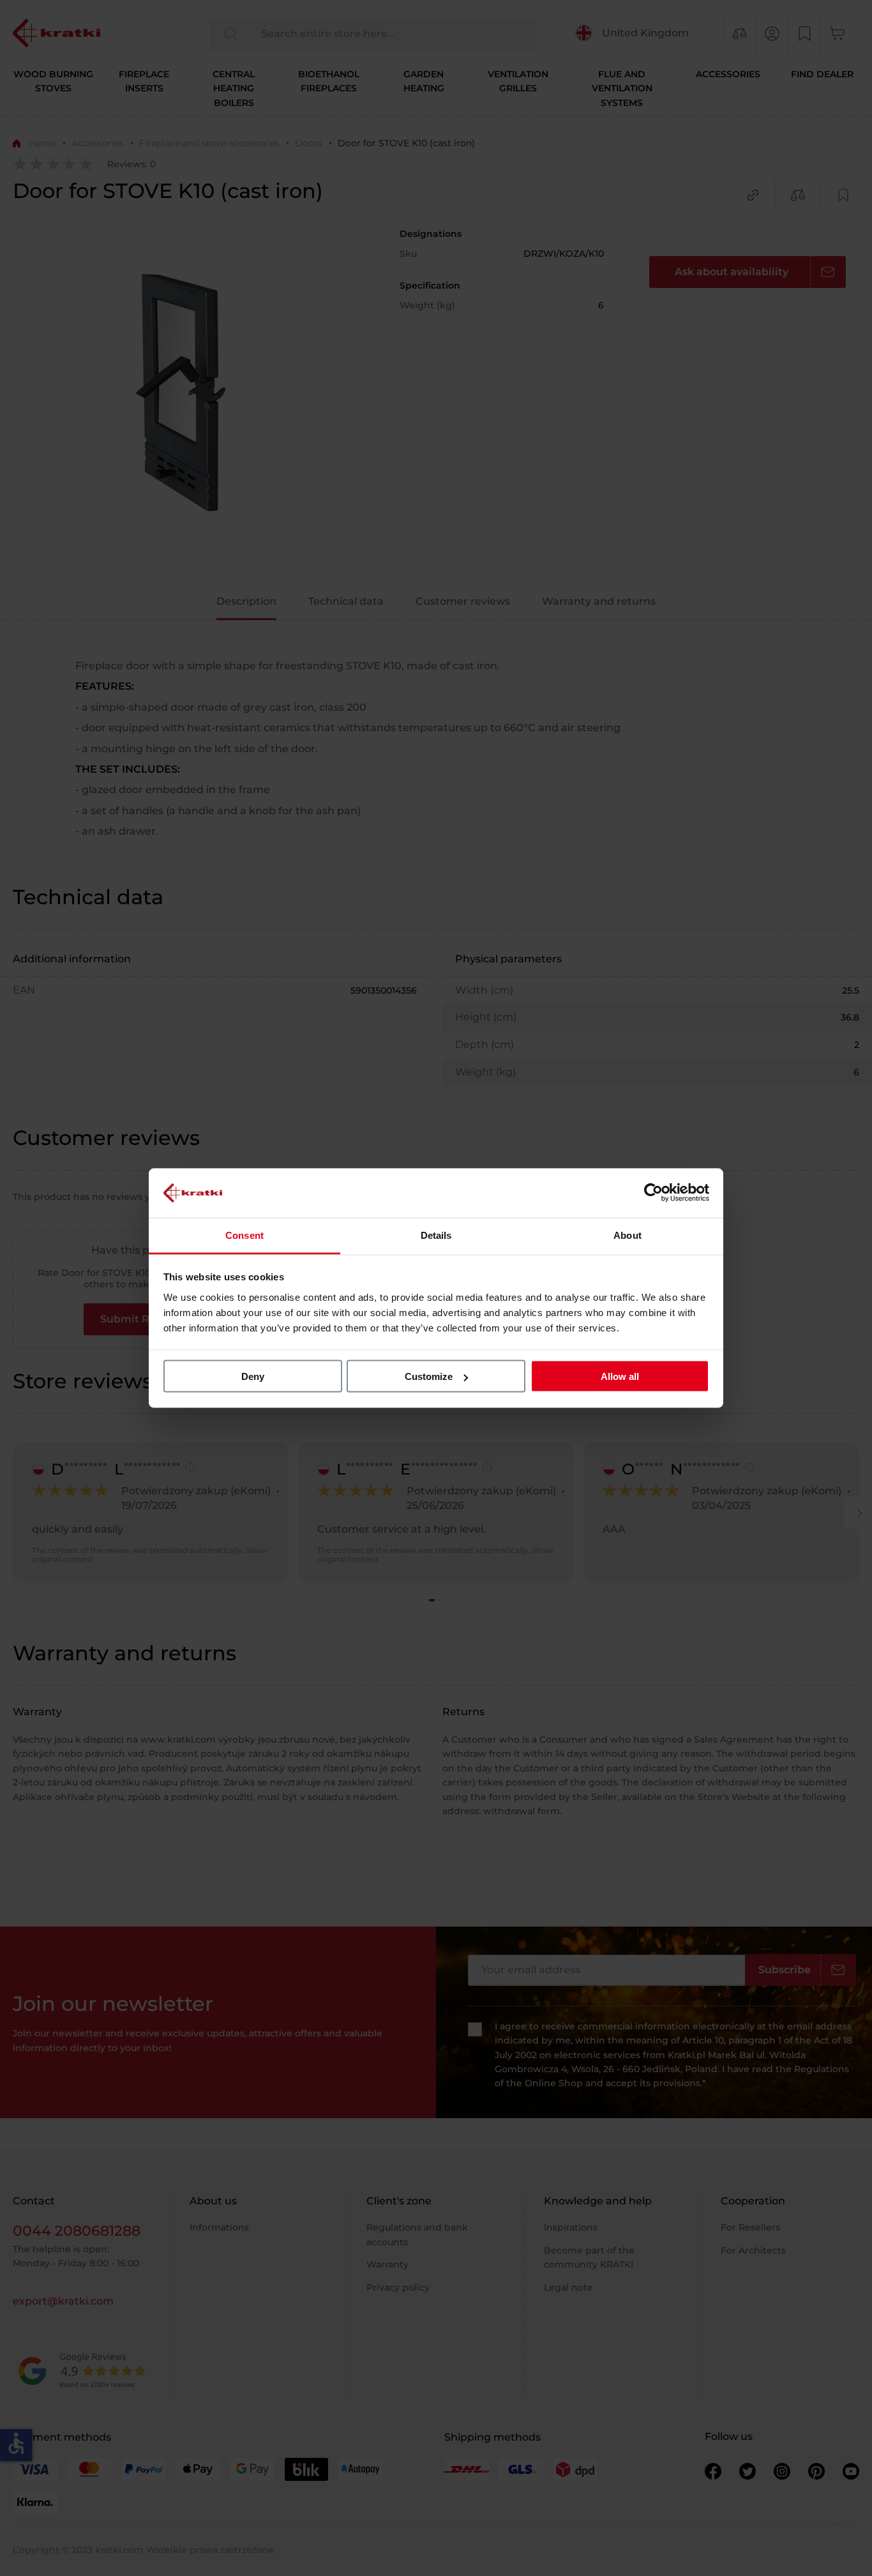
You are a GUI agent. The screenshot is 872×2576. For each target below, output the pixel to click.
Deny (253, 1376)
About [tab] (628, 1235)
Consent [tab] (244, 1235)
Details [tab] (436, 1235)
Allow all (620, 1376)
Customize (429, 1376)
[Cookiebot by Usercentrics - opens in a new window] (653, 1193)
